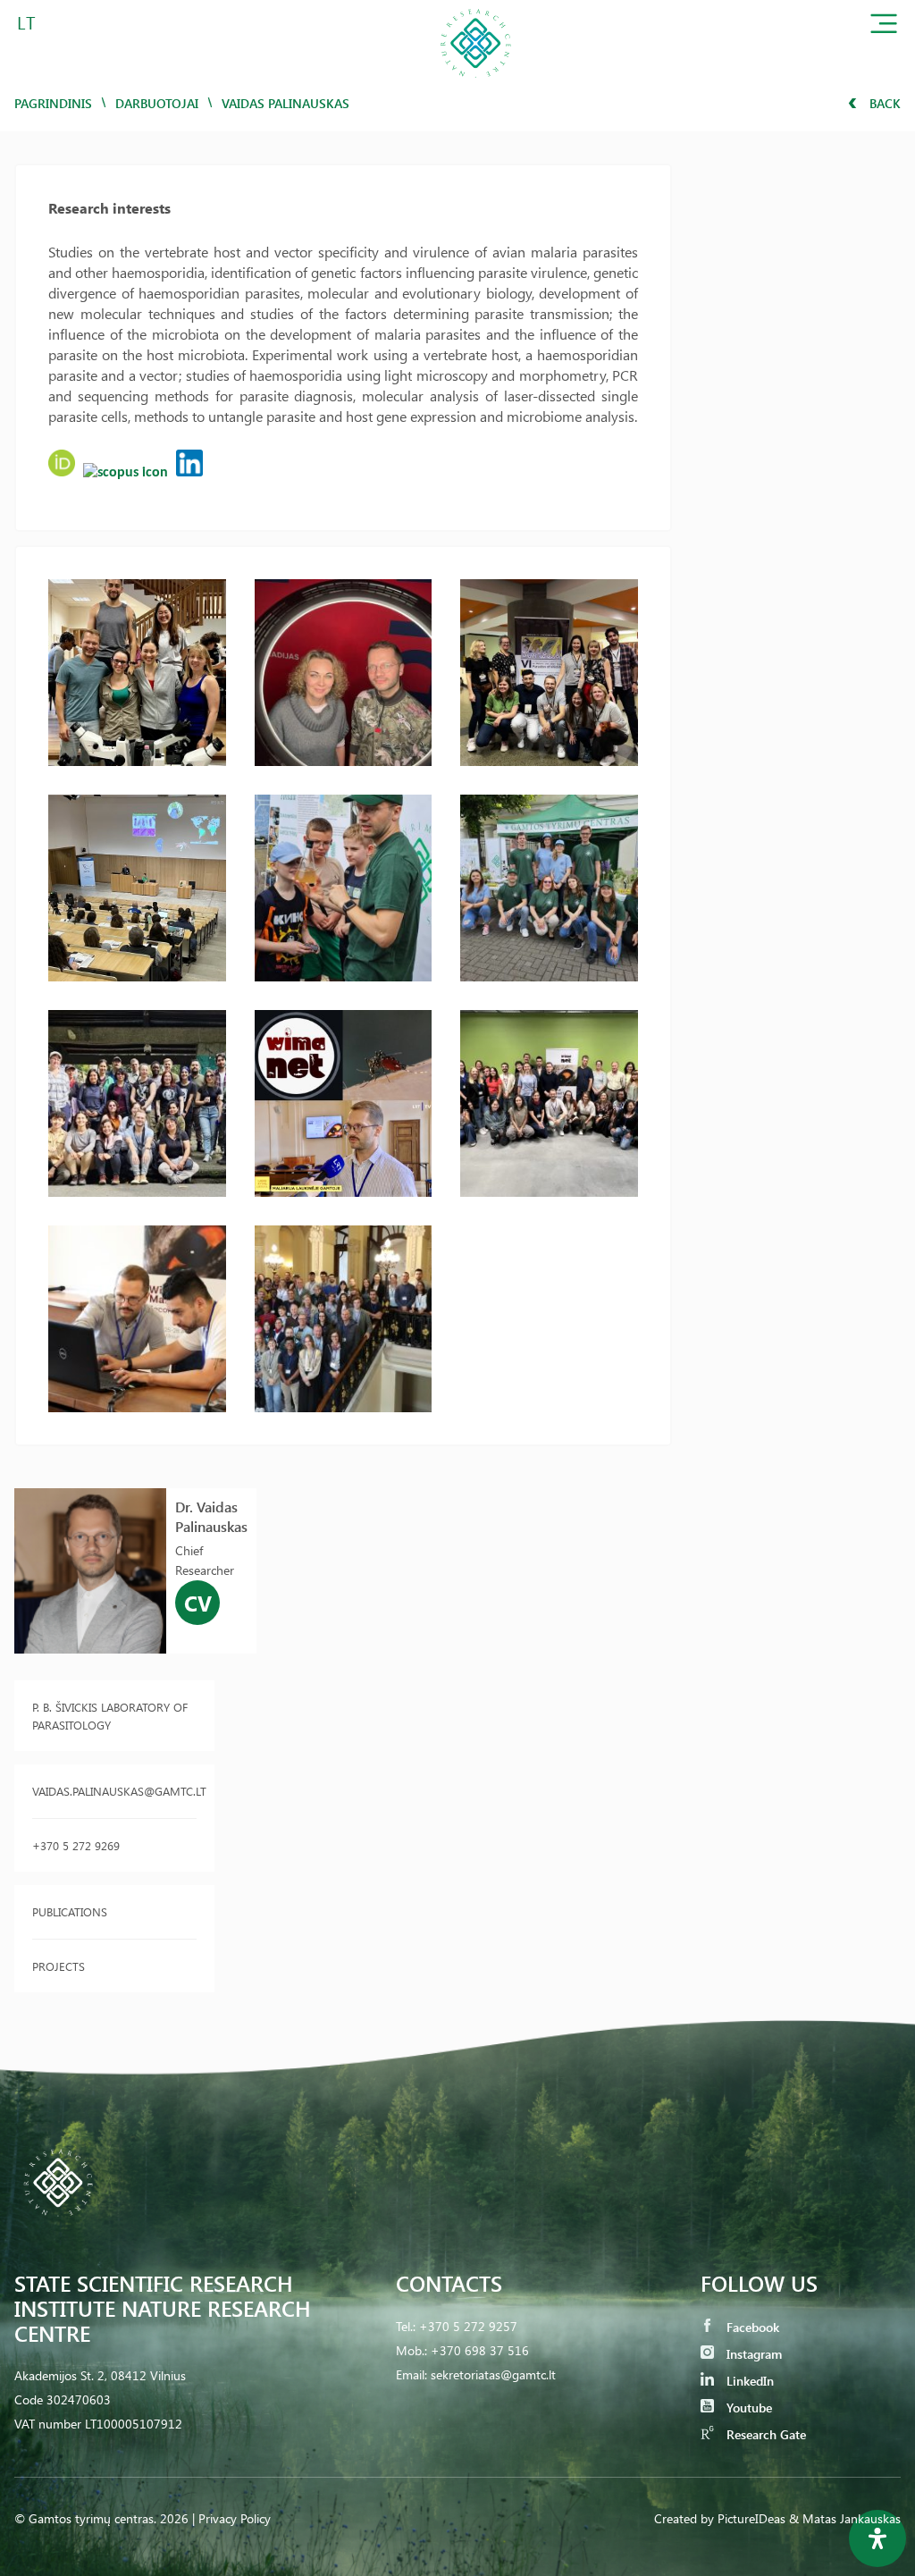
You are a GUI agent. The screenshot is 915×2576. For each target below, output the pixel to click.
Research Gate (764, 2434)
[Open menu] (884, 27)
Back (883, 103)
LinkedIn (748, 2381)
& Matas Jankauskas (845, 2518)
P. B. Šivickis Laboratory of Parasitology (110, 1716)
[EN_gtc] (475, 84)
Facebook (751, 2327)
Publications (70, 1911)
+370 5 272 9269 (76, 1845)
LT (26, 22)
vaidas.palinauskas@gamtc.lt (114, 1791)
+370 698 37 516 (480, 2350)
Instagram (752, 2354)
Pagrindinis (53, 103)
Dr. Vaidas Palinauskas (211, 1516)
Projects (59, 1966)
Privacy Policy (235, 2518)
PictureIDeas (751, 2518)
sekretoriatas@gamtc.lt (493, 2374)
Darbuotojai (157, 103)
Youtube (747, 2408)
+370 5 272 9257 (468, 2326)
